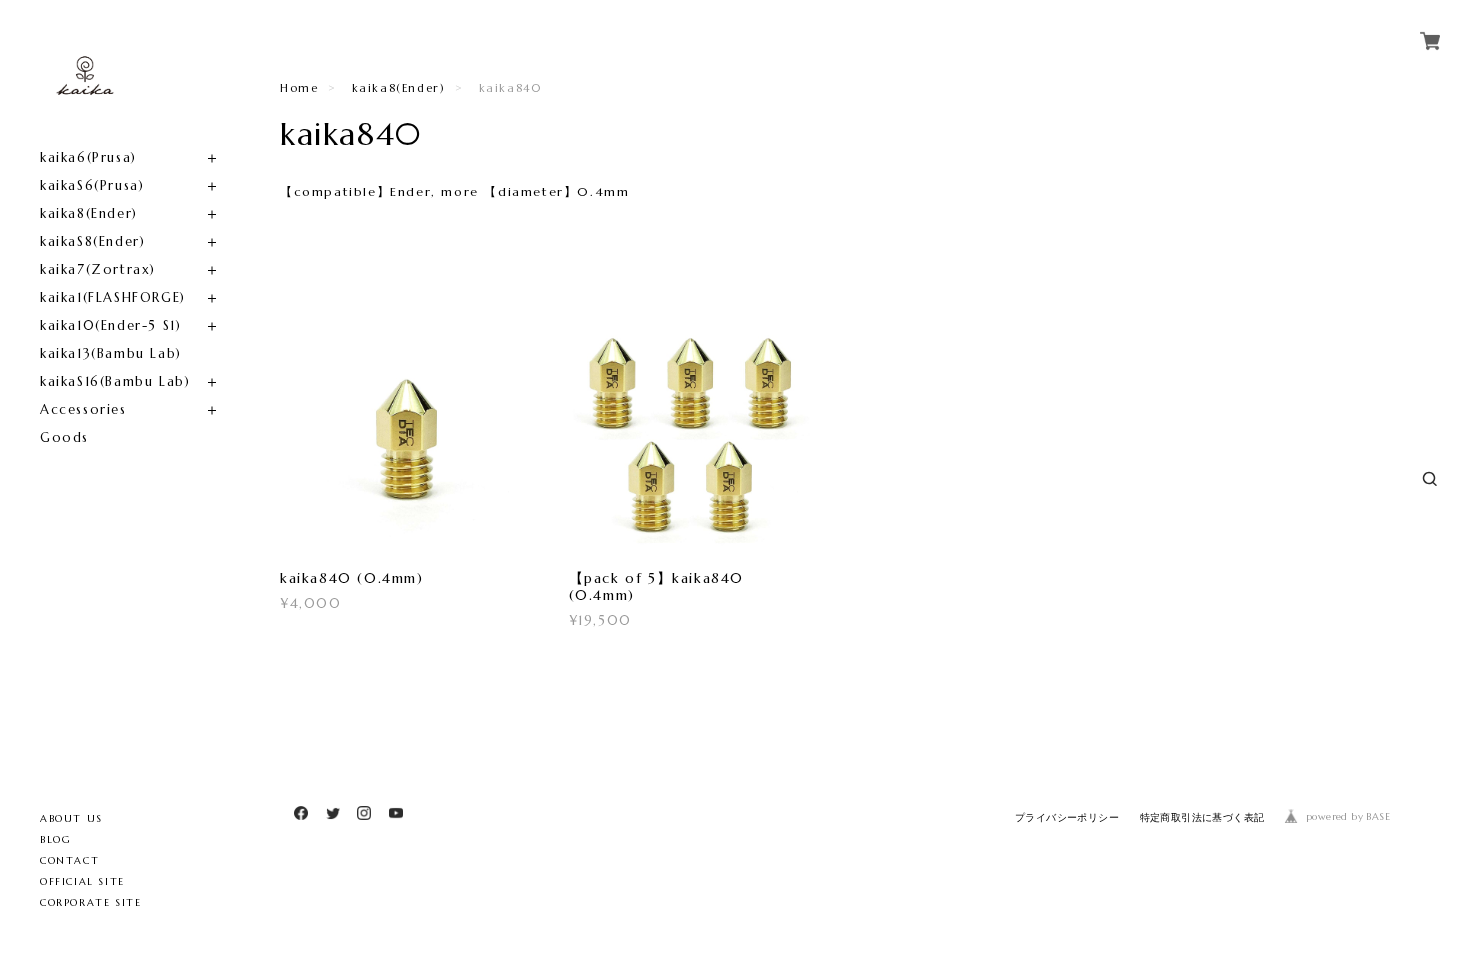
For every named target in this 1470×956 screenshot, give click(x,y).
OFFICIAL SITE (82, 881)
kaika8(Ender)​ (89, 213)
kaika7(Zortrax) (98, 269)
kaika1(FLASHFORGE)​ (113, 297)
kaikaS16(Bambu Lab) (115, 381)
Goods (64, 437)
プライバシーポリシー (1067, 817)
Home (299, 88)
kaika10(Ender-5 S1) (110, 325)
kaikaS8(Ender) (92, 241)
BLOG (55, 839)
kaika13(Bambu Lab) (111, 353)
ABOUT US (71, 818)
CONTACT (69, 860)
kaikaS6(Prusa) (92, 185)
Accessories (83, 409)
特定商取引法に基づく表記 (1202, 817)
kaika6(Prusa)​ (88, 157)
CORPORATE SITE (90, 902)
